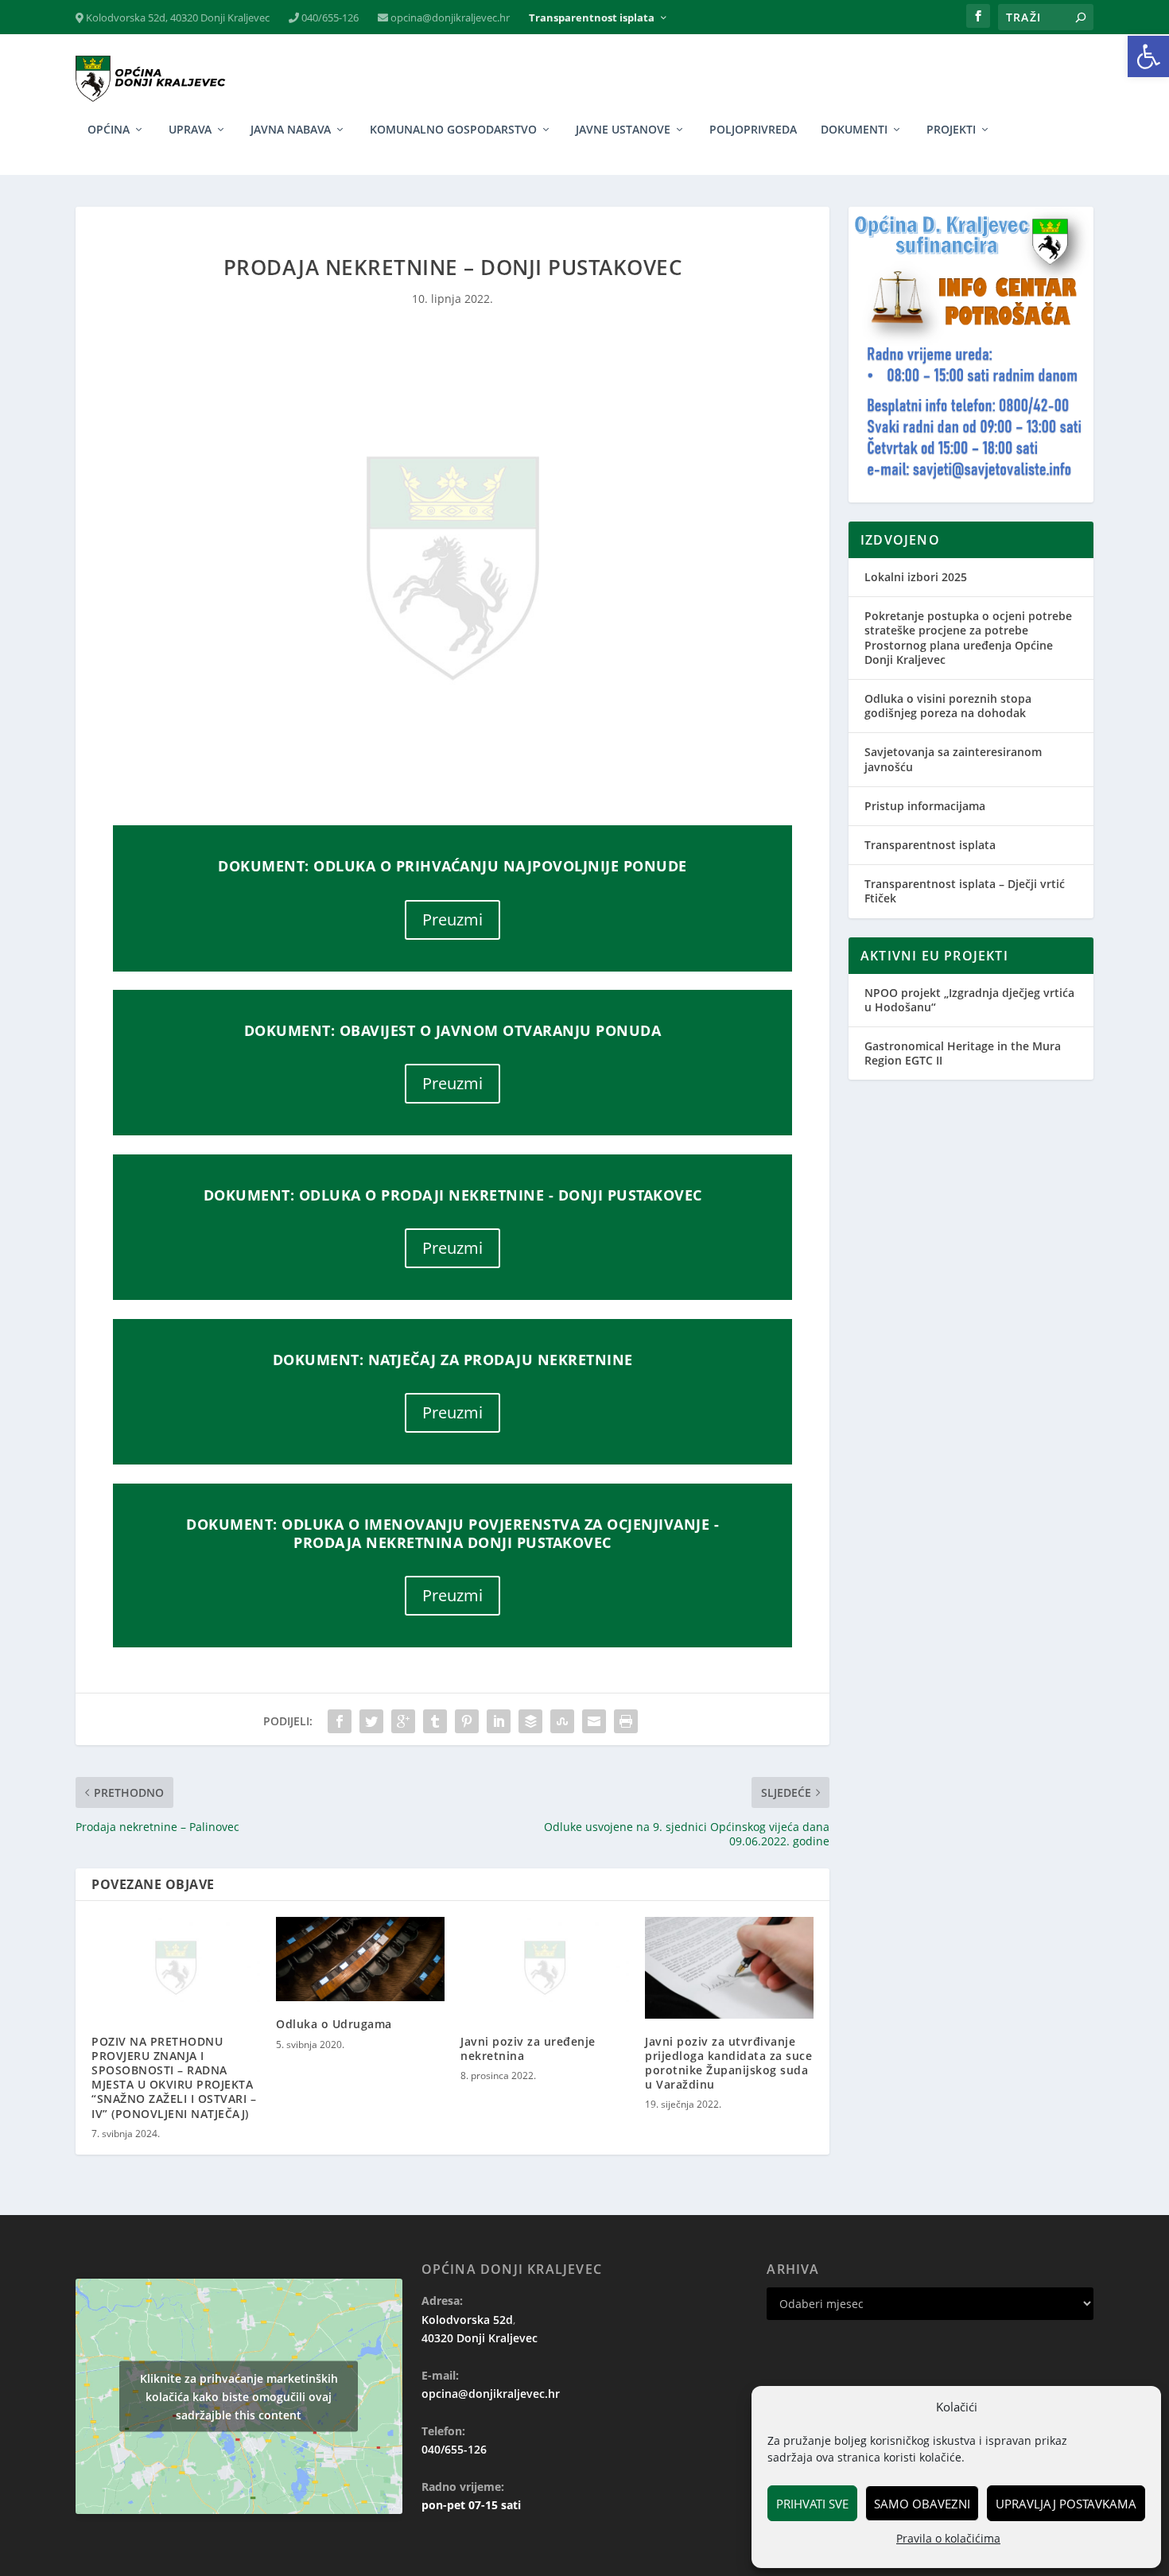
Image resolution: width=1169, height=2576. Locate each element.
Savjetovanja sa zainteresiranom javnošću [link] (953, 759)
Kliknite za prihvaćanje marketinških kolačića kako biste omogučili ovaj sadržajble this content (239, 2396)
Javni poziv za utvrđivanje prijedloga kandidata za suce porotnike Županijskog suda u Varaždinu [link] (728, 2063)
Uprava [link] (190, 130)
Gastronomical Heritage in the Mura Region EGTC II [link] (963, 1053)
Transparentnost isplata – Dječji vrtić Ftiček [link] (965, 891)
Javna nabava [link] (291, 130)
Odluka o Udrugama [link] (334, 2024)
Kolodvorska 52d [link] (467, 2320)
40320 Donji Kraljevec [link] (480, 2338)
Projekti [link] (951, 130)
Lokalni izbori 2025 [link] (916, 577)
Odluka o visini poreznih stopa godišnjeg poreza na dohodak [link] (948, 706)
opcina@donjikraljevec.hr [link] (449, 18)
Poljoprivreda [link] (753, 130)
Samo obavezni (922, 2504)
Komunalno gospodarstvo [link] (453, 130)
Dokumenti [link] (854, 130)
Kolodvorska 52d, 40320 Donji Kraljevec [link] (177, 18)
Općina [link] (109, 130)
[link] (1148, 56)
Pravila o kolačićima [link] (948, 2538)
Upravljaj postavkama (1066, 2504)
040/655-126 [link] (329, 18)
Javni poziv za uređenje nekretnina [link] (528, 2048)
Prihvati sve (812, 2504)
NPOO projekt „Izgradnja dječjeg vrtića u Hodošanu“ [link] (969, 1000)
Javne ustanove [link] (623, 130)
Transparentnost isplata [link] (592, 18)
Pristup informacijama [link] (925, 806)
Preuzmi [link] (452, 919)
